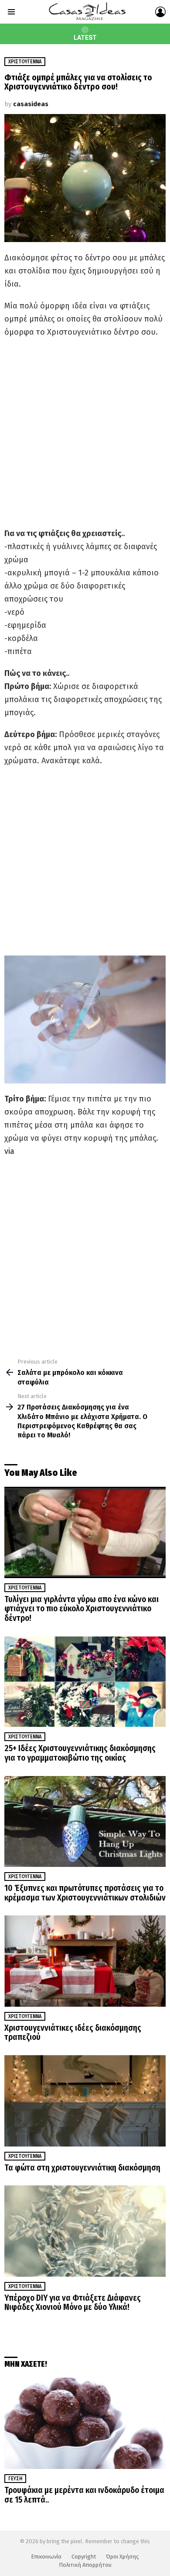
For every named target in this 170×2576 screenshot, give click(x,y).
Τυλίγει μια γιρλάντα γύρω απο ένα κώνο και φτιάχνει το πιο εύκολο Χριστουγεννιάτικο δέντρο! (82, 1609)
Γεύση (15, 2479)
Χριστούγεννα (25, 1588)
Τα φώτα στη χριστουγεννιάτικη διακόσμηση (82, 2168)
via (9, 1151)
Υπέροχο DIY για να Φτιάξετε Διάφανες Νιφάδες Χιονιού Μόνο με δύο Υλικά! (73, 2303)
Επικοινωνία (46, 2557)
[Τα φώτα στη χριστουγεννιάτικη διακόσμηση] (85, 2101)
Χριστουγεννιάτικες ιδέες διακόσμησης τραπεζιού (73, 2033)
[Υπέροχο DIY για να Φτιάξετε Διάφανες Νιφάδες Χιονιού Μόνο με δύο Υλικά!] (85, 2231)
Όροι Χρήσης (122, 2557)
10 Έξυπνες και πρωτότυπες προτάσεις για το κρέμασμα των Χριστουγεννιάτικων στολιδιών (85, 1893)
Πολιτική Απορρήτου (85, 2565)
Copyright (84, 2557)
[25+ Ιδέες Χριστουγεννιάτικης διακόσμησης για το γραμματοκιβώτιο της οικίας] (85, 1682)
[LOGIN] (160, 12)
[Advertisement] (85, 433)
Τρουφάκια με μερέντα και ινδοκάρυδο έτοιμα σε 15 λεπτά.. (84, 2495)
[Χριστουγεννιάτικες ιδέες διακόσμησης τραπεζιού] (85, 1961)
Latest (85, 38)
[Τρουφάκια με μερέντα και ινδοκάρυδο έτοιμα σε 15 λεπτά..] (85, 2423)
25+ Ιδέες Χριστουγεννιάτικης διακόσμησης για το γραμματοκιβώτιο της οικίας (80, 1753)
